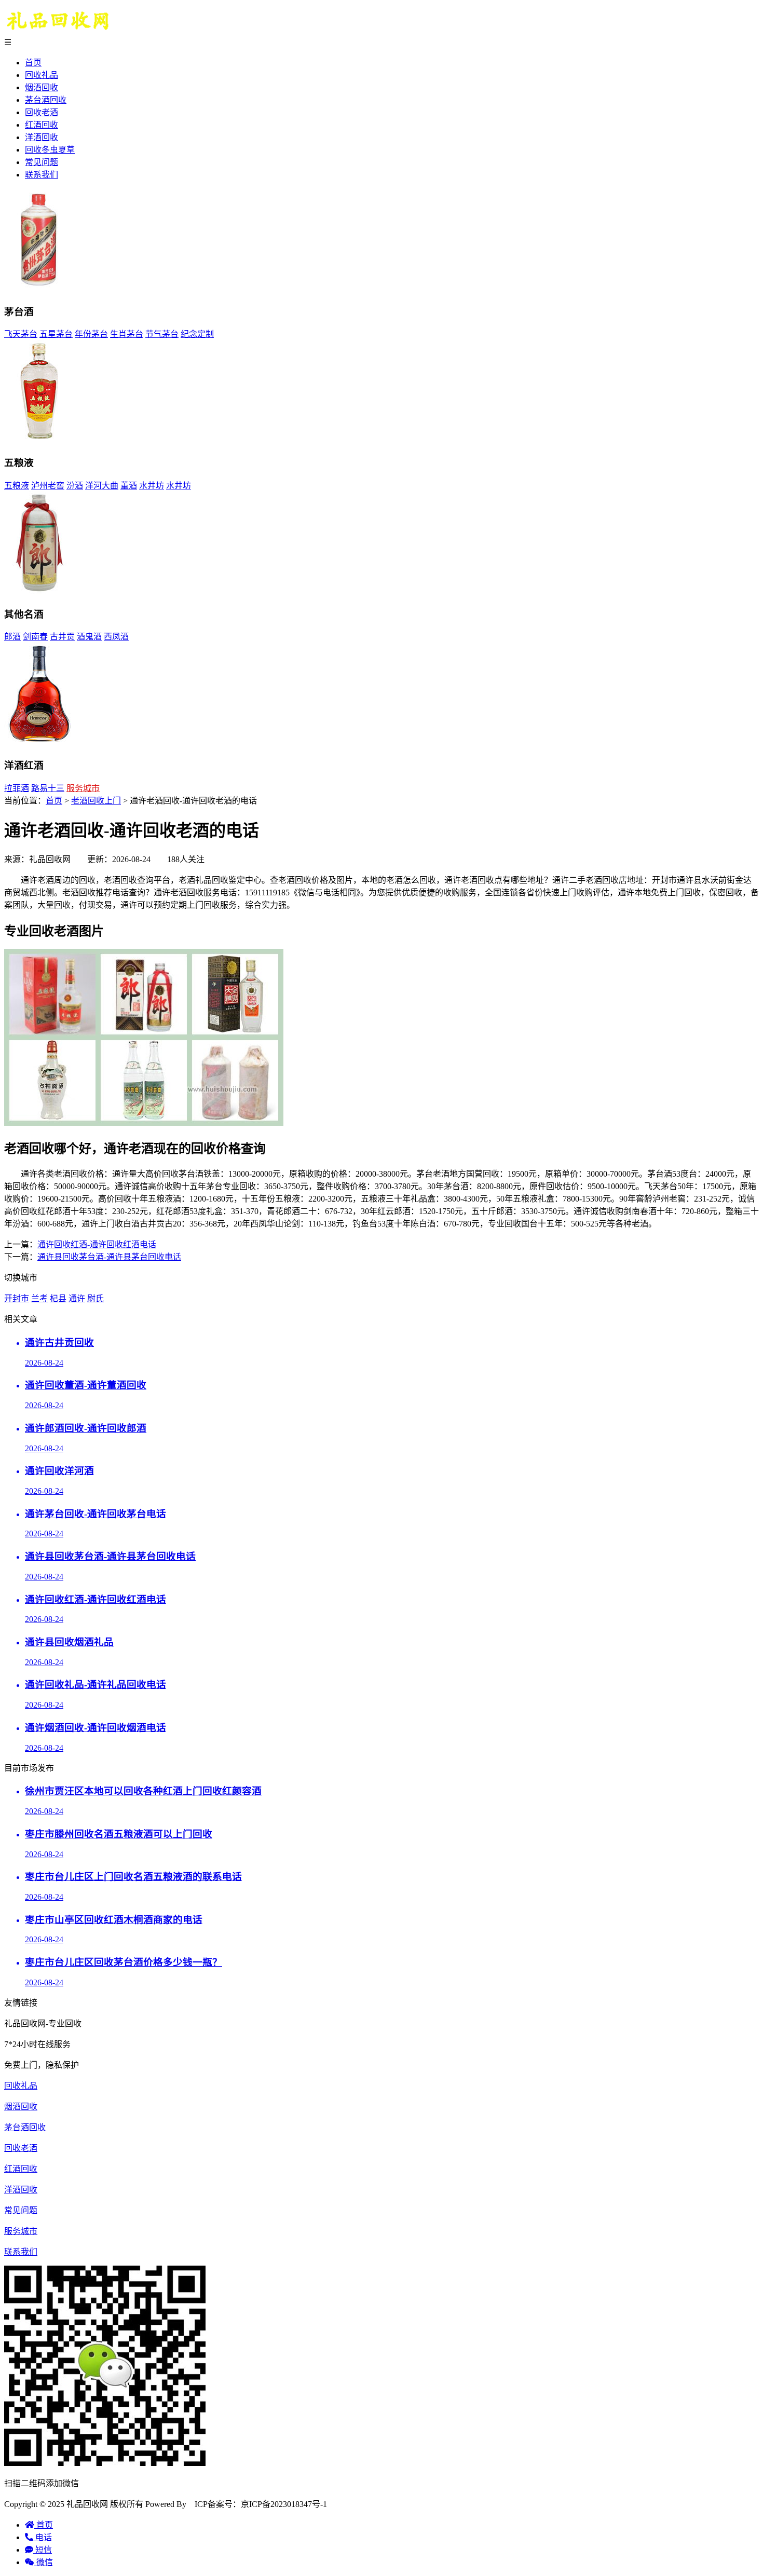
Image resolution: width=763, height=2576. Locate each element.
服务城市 (83, 788)
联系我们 (42, 175)
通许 (77, 1298)
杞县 (58, 1298)
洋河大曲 (102, 486)
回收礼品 (42, 75)
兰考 (39, 1298)
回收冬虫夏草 (50, 150)
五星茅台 (56, 334)
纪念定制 (197, 334)
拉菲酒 (17, 788)
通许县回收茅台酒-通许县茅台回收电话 (109, 1257)
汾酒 (75, 486)
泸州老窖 (48, 486)
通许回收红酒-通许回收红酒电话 (97, 1244)
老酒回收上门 (96, 801)
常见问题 (42, 162)
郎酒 (12, 637)
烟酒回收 (42, 87)
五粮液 (17, 486)
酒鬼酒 (89, 637)
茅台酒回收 (46, 100)
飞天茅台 (21, 334)
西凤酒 (116, 637)
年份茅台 (91, 334)
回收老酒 (42, 112)
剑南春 (35, 637)
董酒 (129, 486)
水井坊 (152, 486)
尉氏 (96, 1298)
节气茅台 (162, 334)
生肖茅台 (127, 334)
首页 (33, 63)
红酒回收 (42, 125)
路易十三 (48, 788)
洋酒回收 (42, 137)
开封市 (17, 1298)
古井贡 (62, 637)
